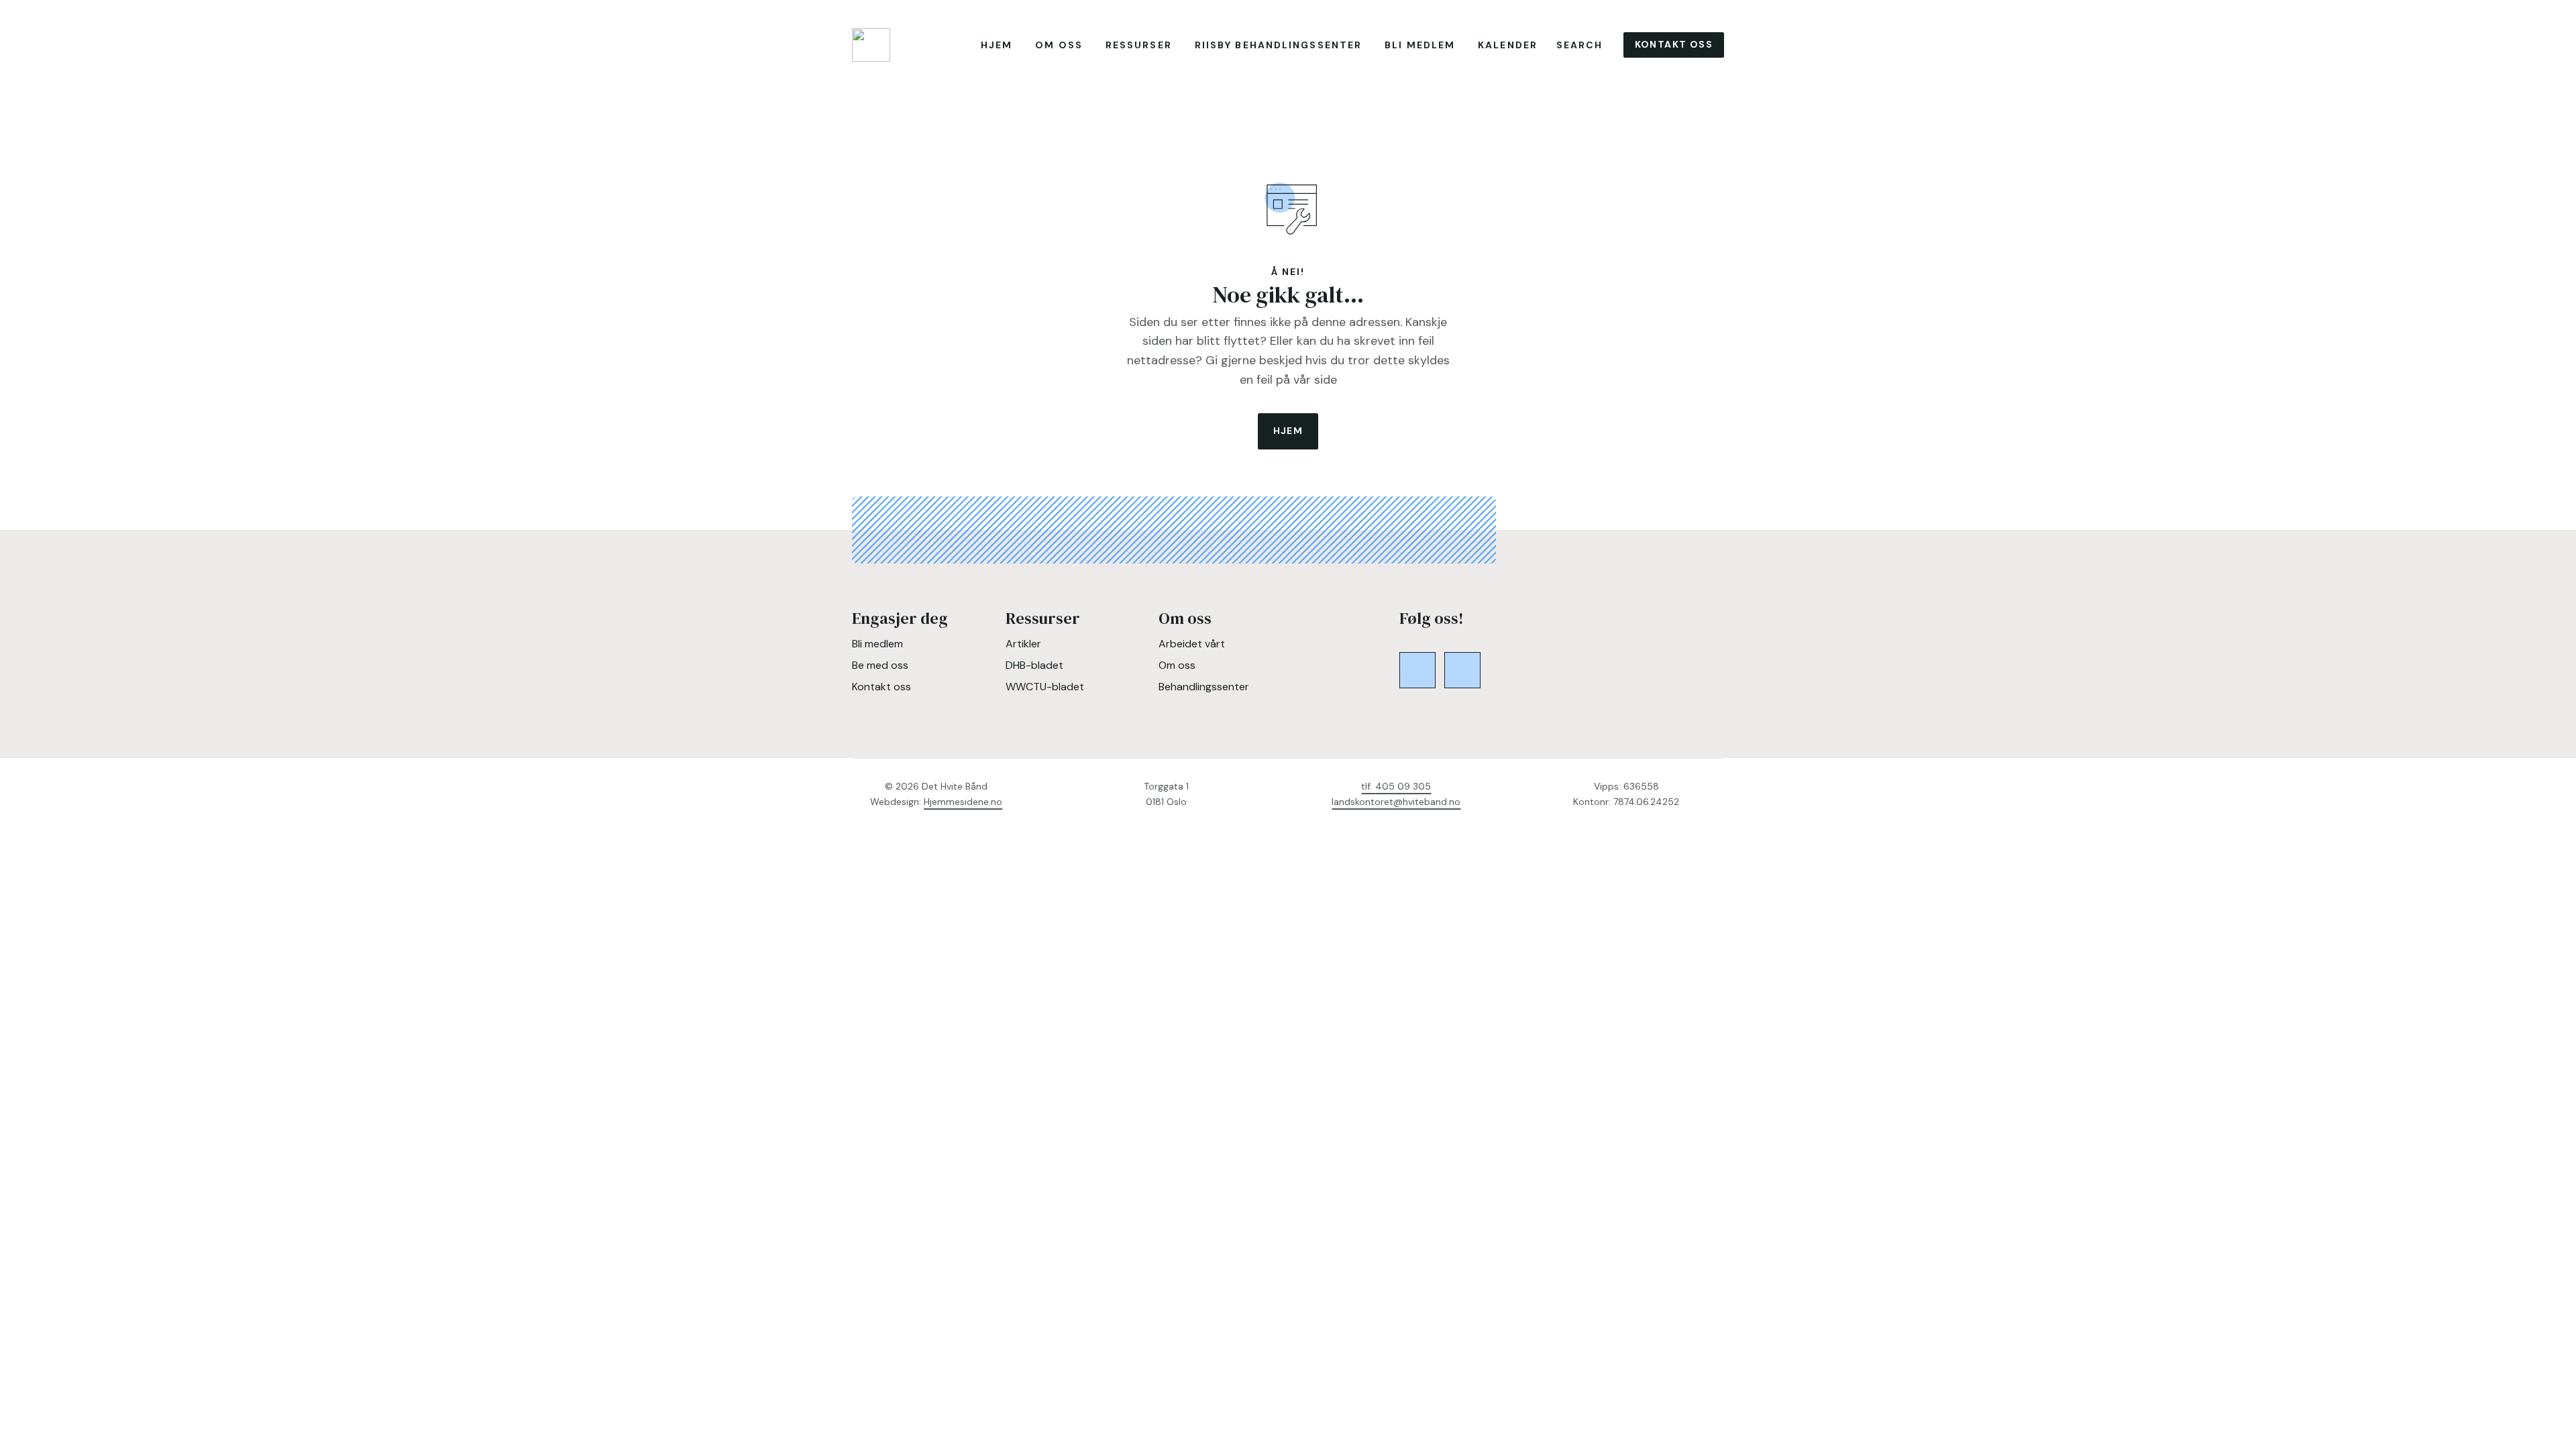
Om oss (1059, 45)
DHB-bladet (1034, 665)
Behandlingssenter (1204, 687)
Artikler (1023, 644)
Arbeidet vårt (1192, 644)
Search (1580, 45)
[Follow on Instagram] (1462, 670)
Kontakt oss (1674, 44)
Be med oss (880, 665)
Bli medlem (1420, 45)
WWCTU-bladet (1045, 687)
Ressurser (1139, 45)
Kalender (1508, 45)
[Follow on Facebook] (1417, 670)
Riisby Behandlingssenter (1278, 45)
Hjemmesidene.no (963, 802)
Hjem (997, 45)
